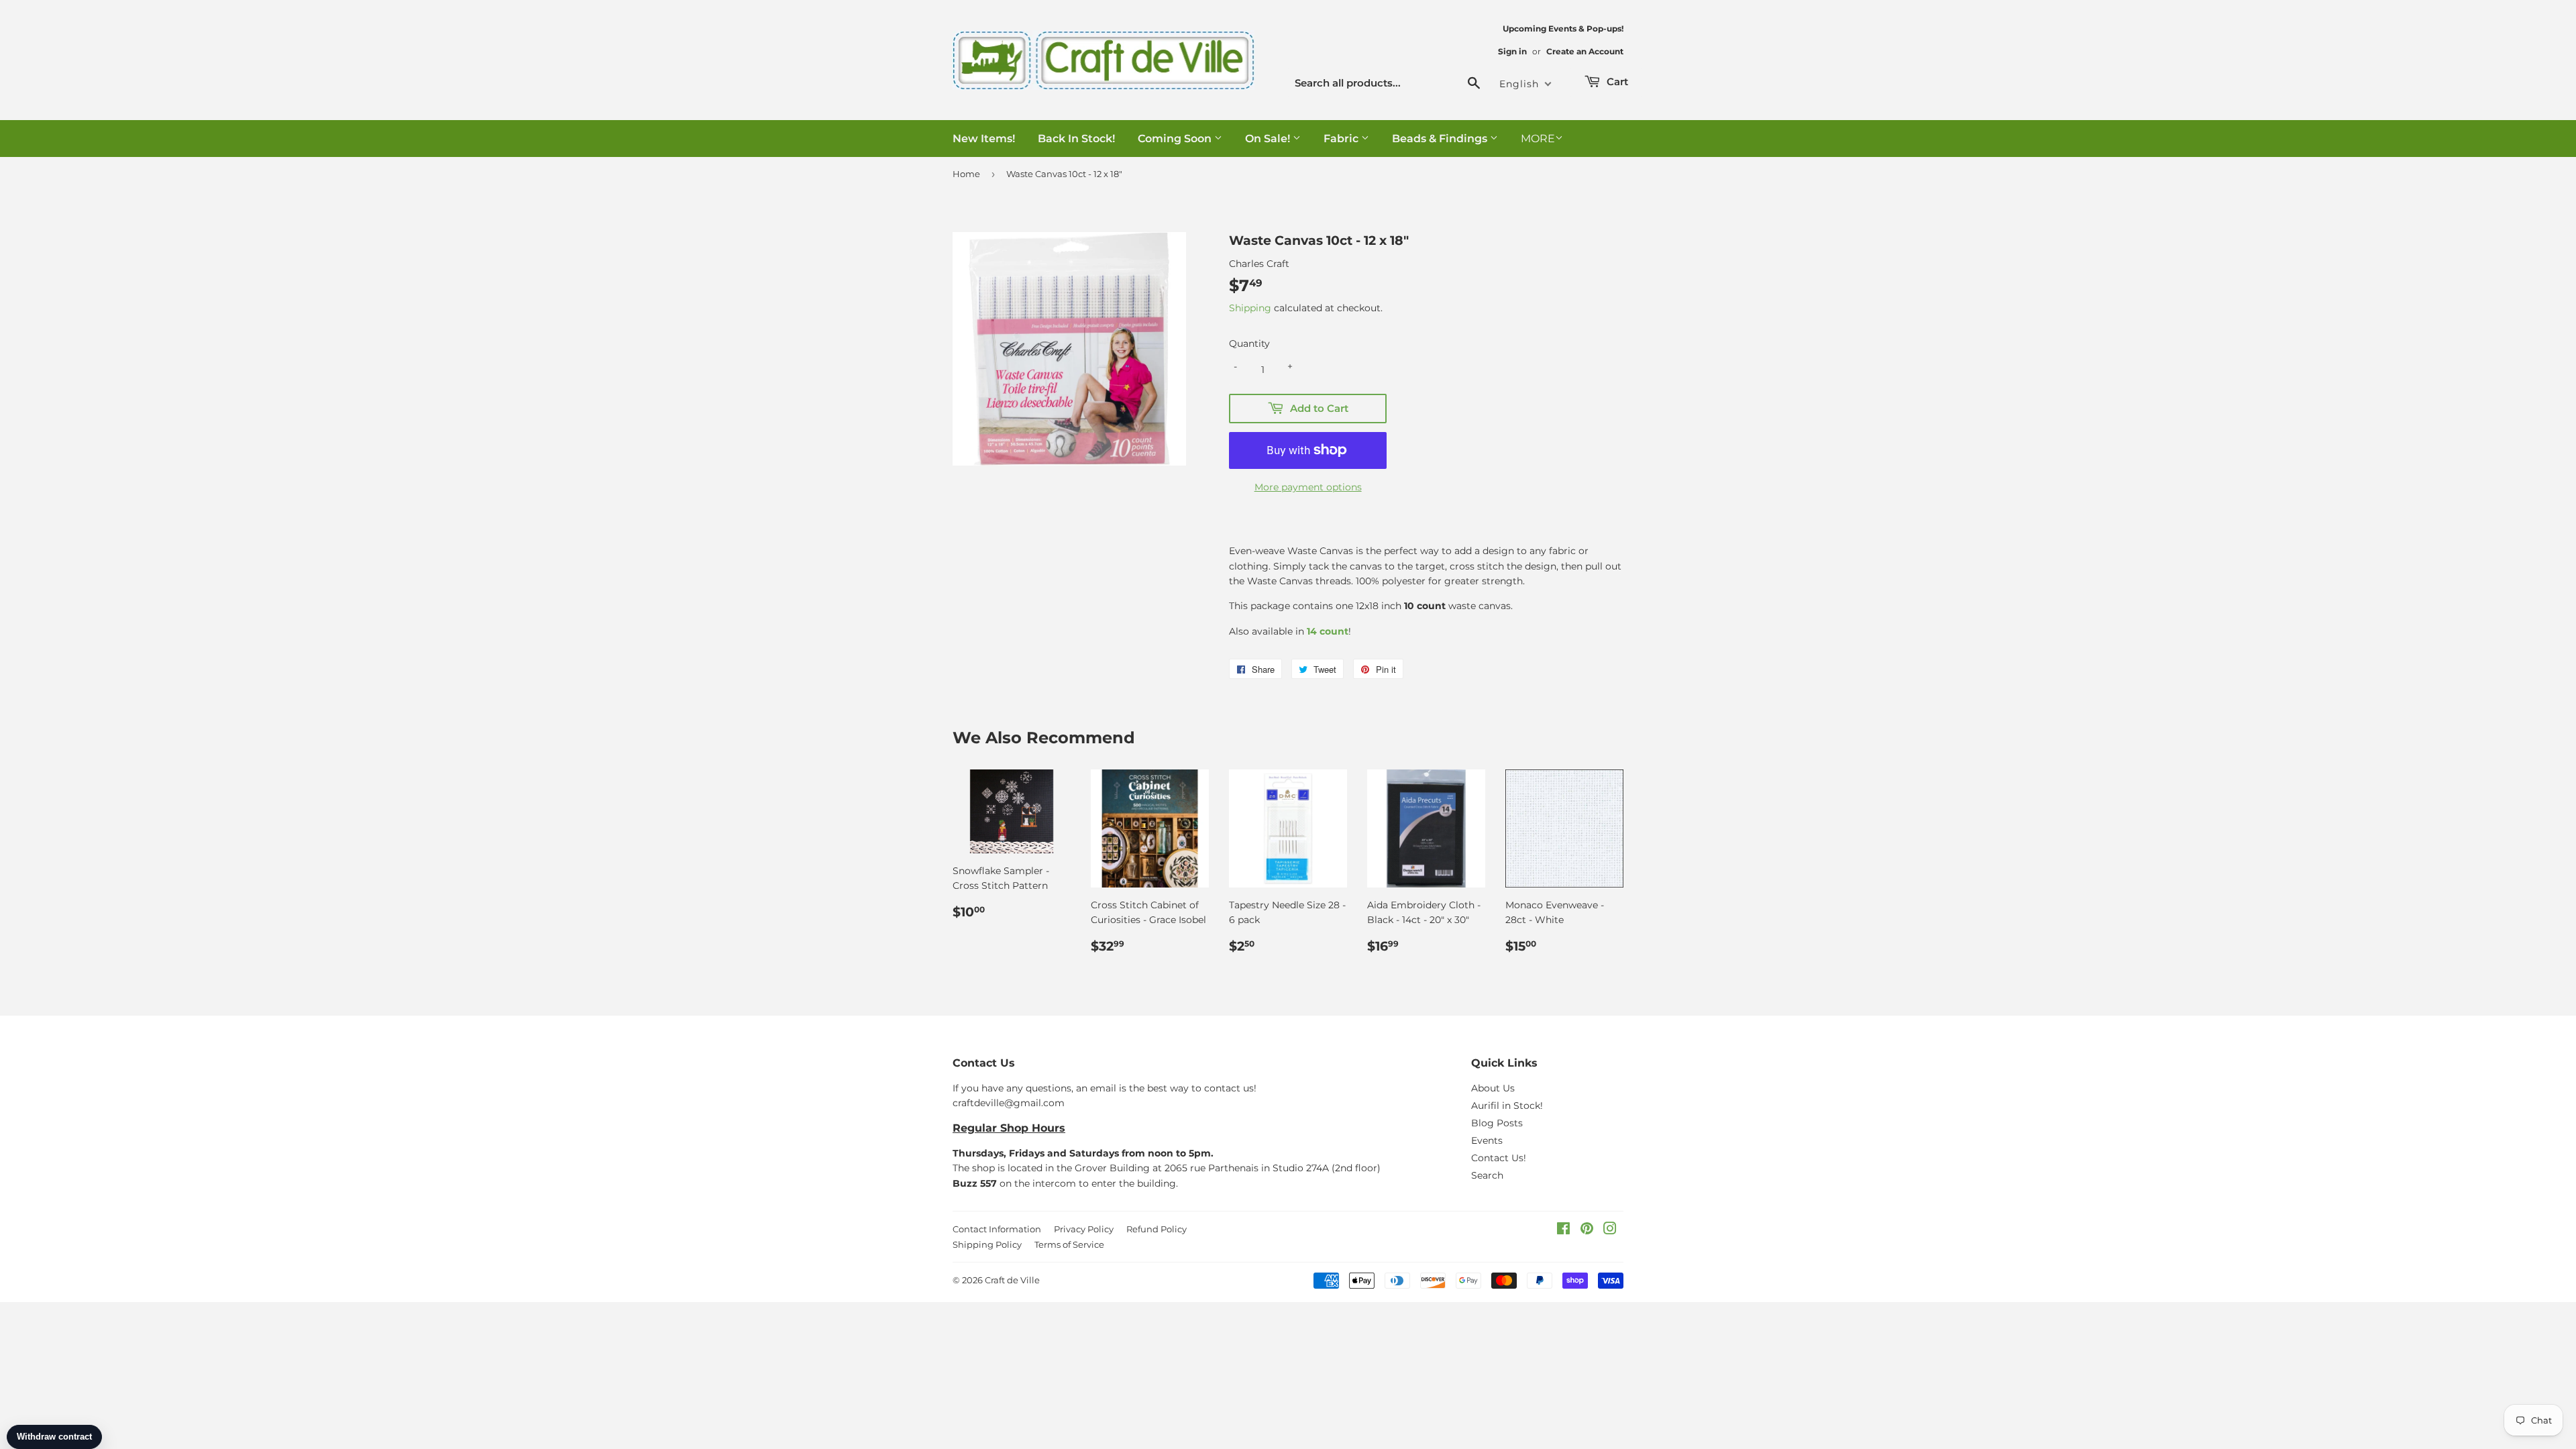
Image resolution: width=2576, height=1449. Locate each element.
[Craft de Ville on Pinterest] (1587, 1230)
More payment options (1308, 487)
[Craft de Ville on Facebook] (1563, 1230)
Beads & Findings (1441, 139)
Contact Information (997, 1229)
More (1538, 139)
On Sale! (1269, 139)
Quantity (1249, 343)
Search (1487, 1175)
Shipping (1250, 308)
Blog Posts (1497, 1123)
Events (1487, 1140)
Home (966, 174)
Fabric (1342, 139)
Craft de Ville (1012, 1280)
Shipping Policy (987, 1244)
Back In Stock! (1076, 139)
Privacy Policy (1084, 1229)
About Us (1493, 1088)
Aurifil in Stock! (1507, 1106)
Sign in (1512, 51)
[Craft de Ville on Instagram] (1610, 1230)
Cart (1616, 82)
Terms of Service (1069, 1244)
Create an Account (1585, 51)
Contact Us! (1499, 1158)
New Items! (984, 139)
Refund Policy (1157, 1229)
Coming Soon (1176, 139)
